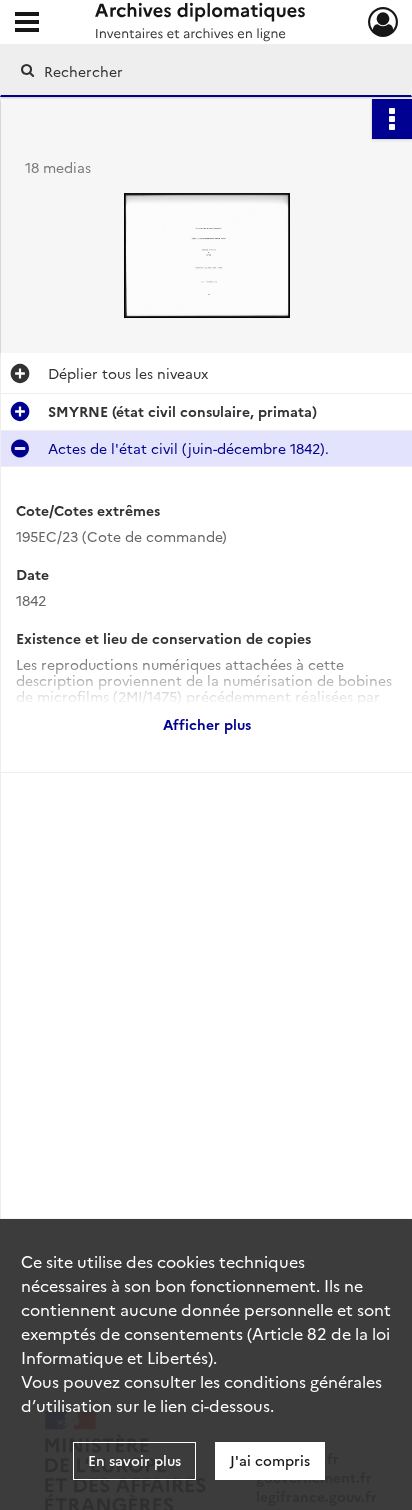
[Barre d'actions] (392, 119)
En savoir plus (134, 1460)
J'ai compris (270, 1460)
